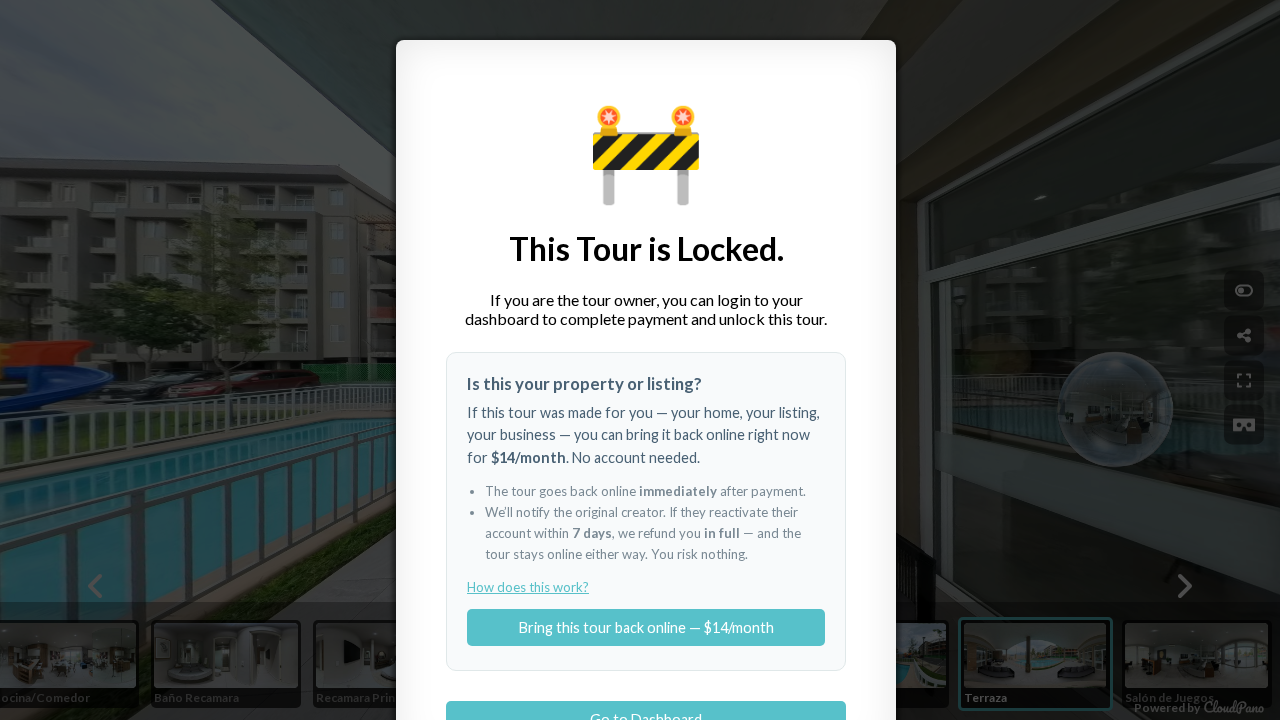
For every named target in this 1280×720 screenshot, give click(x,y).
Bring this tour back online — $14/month (646, 627)
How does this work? (528, 587)
